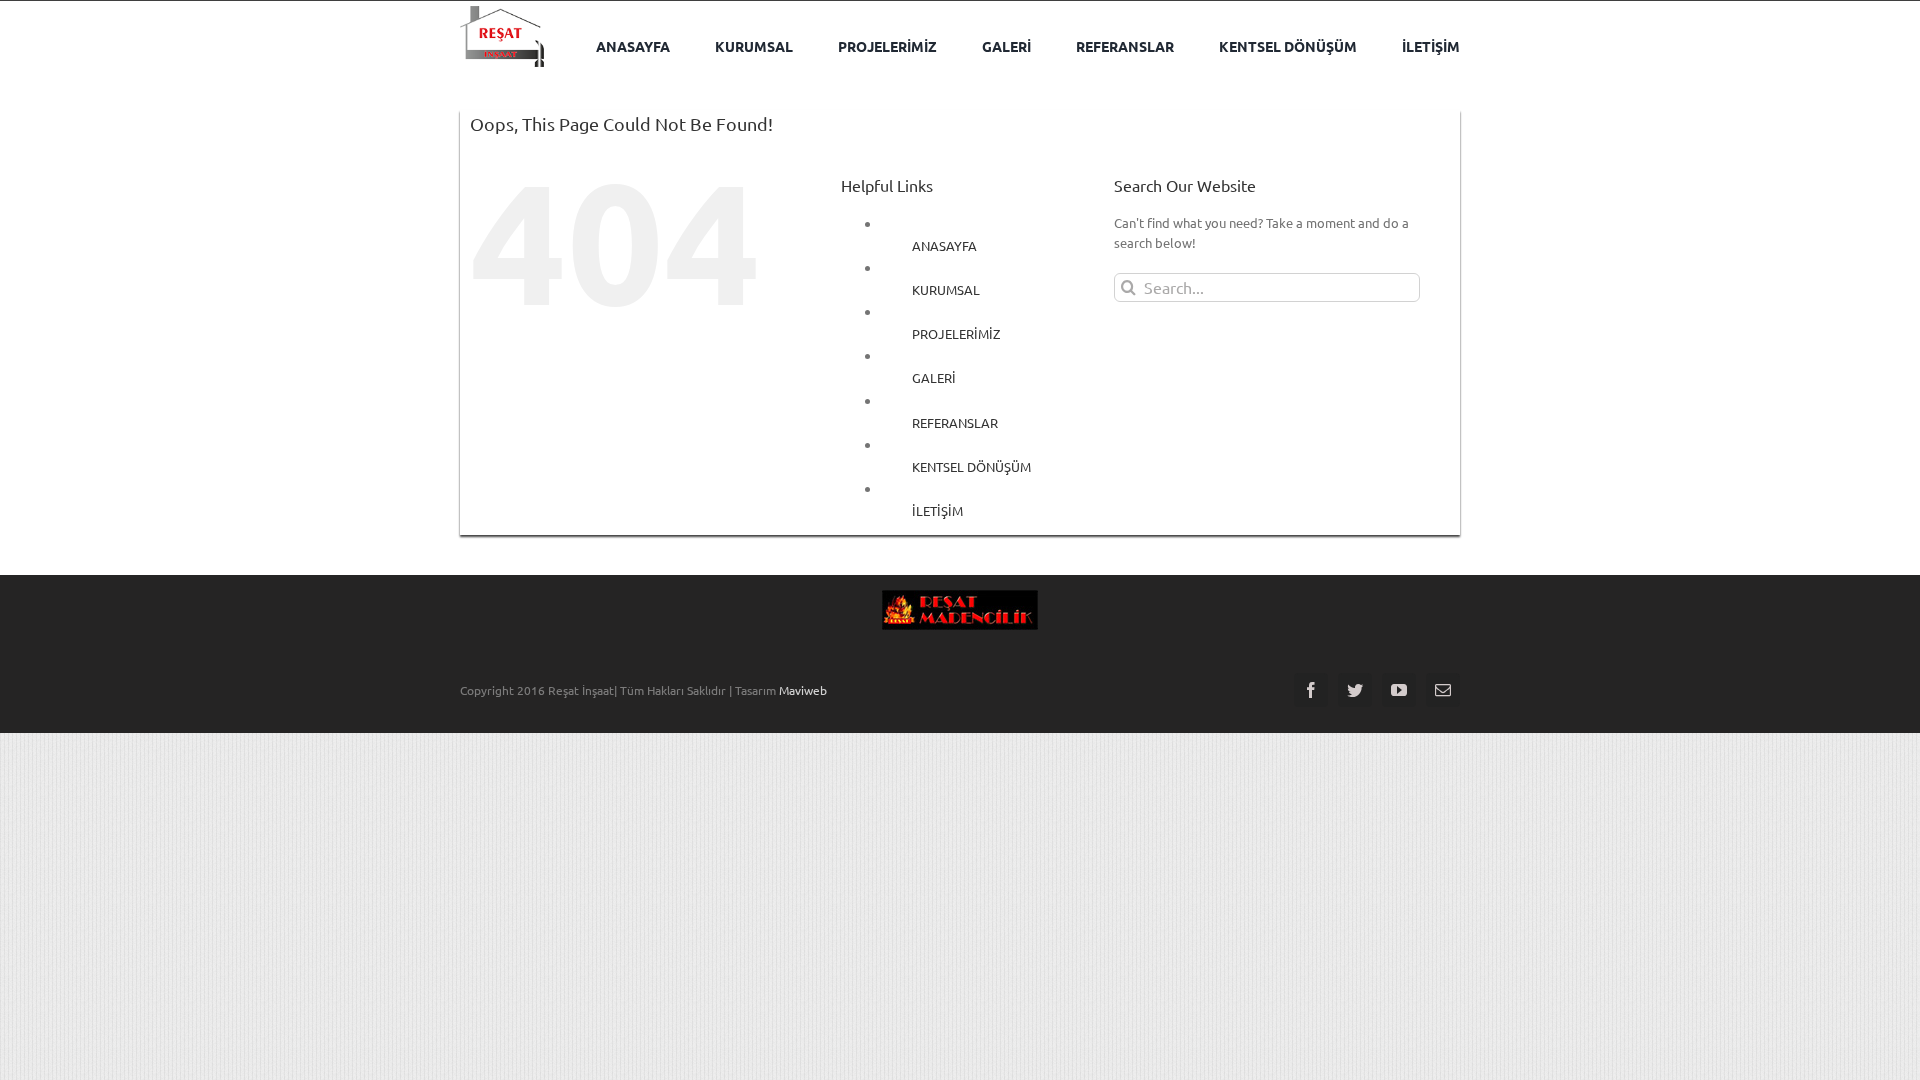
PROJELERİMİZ (956, 333)
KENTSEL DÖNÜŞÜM (971, 466)
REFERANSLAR (955, 422)
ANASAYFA (944, 245)
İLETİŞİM (937, 510)
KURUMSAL (946, 289)
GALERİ (934, 377)
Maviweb (803, 690)
